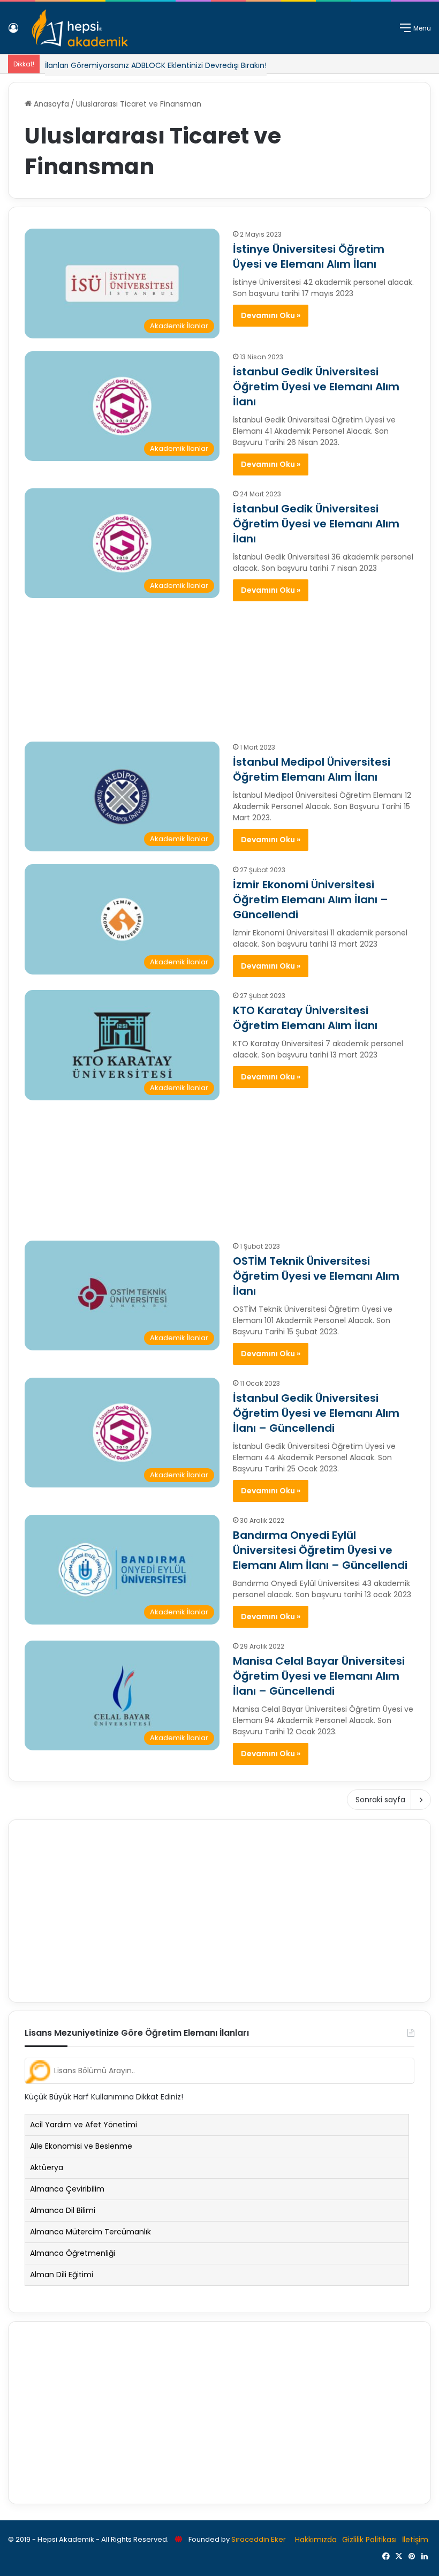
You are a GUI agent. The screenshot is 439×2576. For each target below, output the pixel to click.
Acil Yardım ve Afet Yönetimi (84, 2125)
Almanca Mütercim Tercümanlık (90, 2232)
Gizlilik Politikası (369, 2540)
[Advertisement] (219, 666)
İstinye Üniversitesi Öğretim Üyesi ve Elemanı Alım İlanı (309, 256)
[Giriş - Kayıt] (13, 32)
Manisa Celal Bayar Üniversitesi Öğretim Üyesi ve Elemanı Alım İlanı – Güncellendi (319, 1676)
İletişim (415, 2540)
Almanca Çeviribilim (67, 2189)
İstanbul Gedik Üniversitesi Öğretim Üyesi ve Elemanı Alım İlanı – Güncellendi (316, 1413)
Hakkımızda (316, 2540)
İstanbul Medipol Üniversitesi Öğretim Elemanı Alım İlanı (312, 769)
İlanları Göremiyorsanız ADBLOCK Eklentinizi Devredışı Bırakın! (156, 65)
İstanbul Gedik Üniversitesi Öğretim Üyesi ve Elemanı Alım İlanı (316, 387)
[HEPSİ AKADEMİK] (80, 28)
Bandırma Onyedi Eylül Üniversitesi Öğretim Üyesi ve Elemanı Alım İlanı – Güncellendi (320, 1550)
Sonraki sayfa (380, 1800)
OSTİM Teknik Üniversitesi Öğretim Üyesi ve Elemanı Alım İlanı (316, 1276)
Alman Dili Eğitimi (62, 2275)
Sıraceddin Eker (259, 2539)
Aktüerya (47, 2167)
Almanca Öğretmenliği (73, 2253)
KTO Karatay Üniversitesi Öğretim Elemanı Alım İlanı (305, 1018)
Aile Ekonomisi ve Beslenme (81, 2146)
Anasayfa (50, 104)
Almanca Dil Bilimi (63, 2210)
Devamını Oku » (271, 315)
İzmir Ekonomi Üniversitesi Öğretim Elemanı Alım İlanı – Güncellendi (311, 900)
